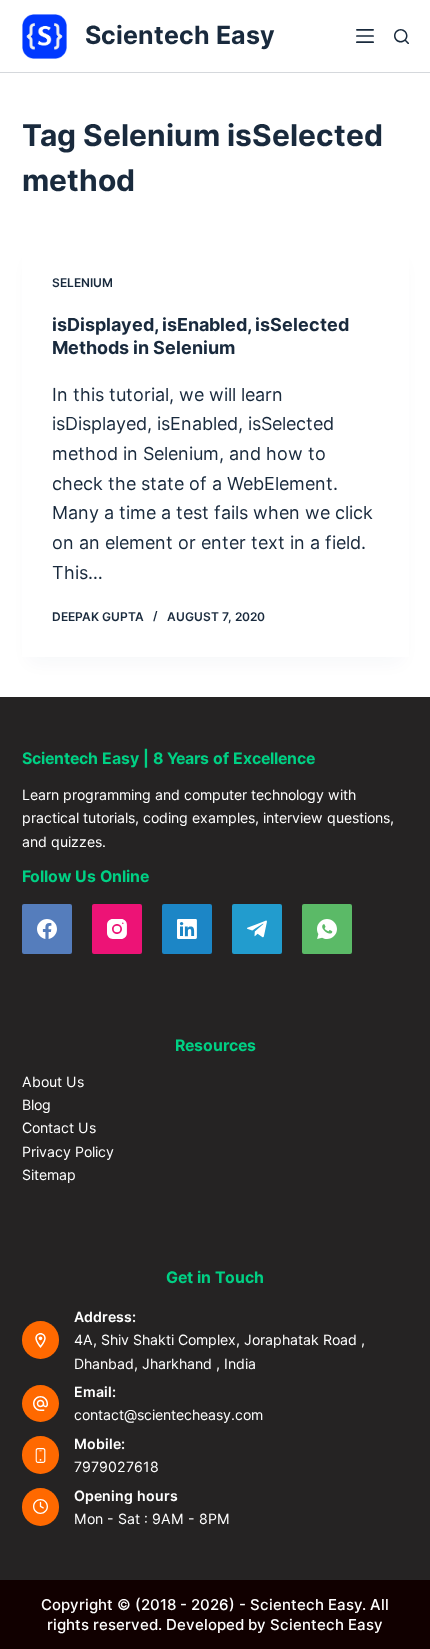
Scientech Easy (180, 35)
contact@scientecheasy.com (168, 1414)
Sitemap (49, 1174)
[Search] (401, 36)
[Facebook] (47, 929)
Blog (36, 1104)
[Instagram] (117, 929)
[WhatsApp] (327, 929)
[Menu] (365, 36)
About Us (53, 1081)
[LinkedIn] (187, 929)
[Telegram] (257, 929)
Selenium (82, 282)
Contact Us (59, 1127)
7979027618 (116, 1466)
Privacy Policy (68, 1151)
